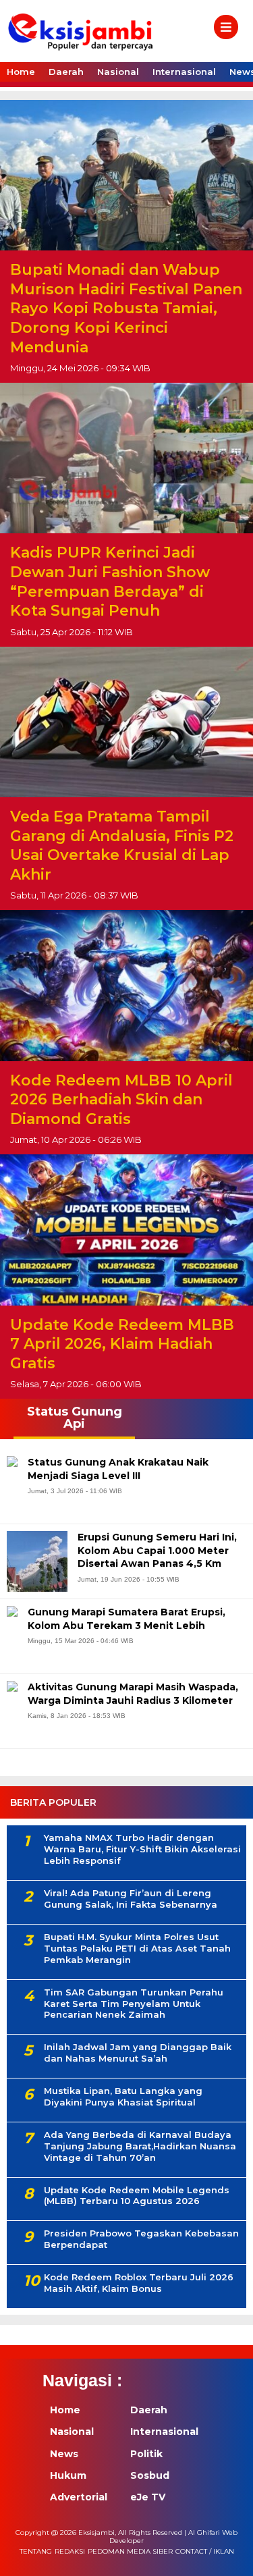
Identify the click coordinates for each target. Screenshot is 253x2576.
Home (21, 72)
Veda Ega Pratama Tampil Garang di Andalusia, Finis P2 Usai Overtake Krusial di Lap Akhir (122, 846)
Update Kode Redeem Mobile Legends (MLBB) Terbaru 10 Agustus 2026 (137, 2196)
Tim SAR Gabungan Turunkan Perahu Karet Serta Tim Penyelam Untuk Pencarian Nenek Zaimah (134, 2004)
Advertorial (79, 2497)
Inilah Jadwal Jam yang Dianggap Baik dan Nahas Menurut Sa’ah (138, 2052)
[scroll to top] (231, 2556)
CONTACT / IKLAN (205, 2551)
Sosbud (150, 2475)
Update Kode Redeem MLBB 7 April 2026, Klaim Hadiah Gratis (122, 1344)
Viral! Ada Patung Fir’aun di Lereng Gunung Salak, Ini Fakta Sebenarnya (131, 1899)
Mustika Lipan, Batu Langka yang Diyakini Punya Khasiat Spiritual (123, 2096)
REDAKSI (70, 2551)
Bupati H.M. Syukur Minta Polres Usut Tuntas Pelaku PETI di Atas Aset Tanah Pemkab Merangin (137, 1948)
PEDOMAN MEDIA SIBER (130, 2551)
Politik (146, 2454)
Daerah (66, 72)
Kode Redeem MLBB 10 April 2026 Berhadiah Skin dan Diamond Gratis (121, 1100)
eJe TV (148, 2497)
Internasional (184, 72)
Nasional (118, 72)
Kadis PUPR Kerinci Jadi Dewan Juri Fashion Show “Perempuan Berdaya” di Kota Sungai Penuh (110, 582)
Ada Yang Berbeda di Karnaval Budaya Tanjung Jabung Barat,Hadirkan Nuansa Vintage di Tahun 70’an (140, 2146)
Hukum (68, 2475)
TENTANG (36, 2551)
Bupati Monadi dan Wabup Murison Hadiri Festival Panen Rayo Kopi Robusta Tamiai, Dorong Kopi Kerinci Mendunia (126, 308)
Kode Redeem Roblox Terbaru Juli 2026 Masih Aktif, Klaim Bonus (139, 2283)
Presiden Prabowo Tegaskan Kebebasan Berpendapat (141, 2239)
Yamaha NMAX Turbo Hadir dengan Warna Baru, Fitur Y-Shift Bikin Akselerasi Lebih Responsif (142, 1849)
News (64, 2454)
